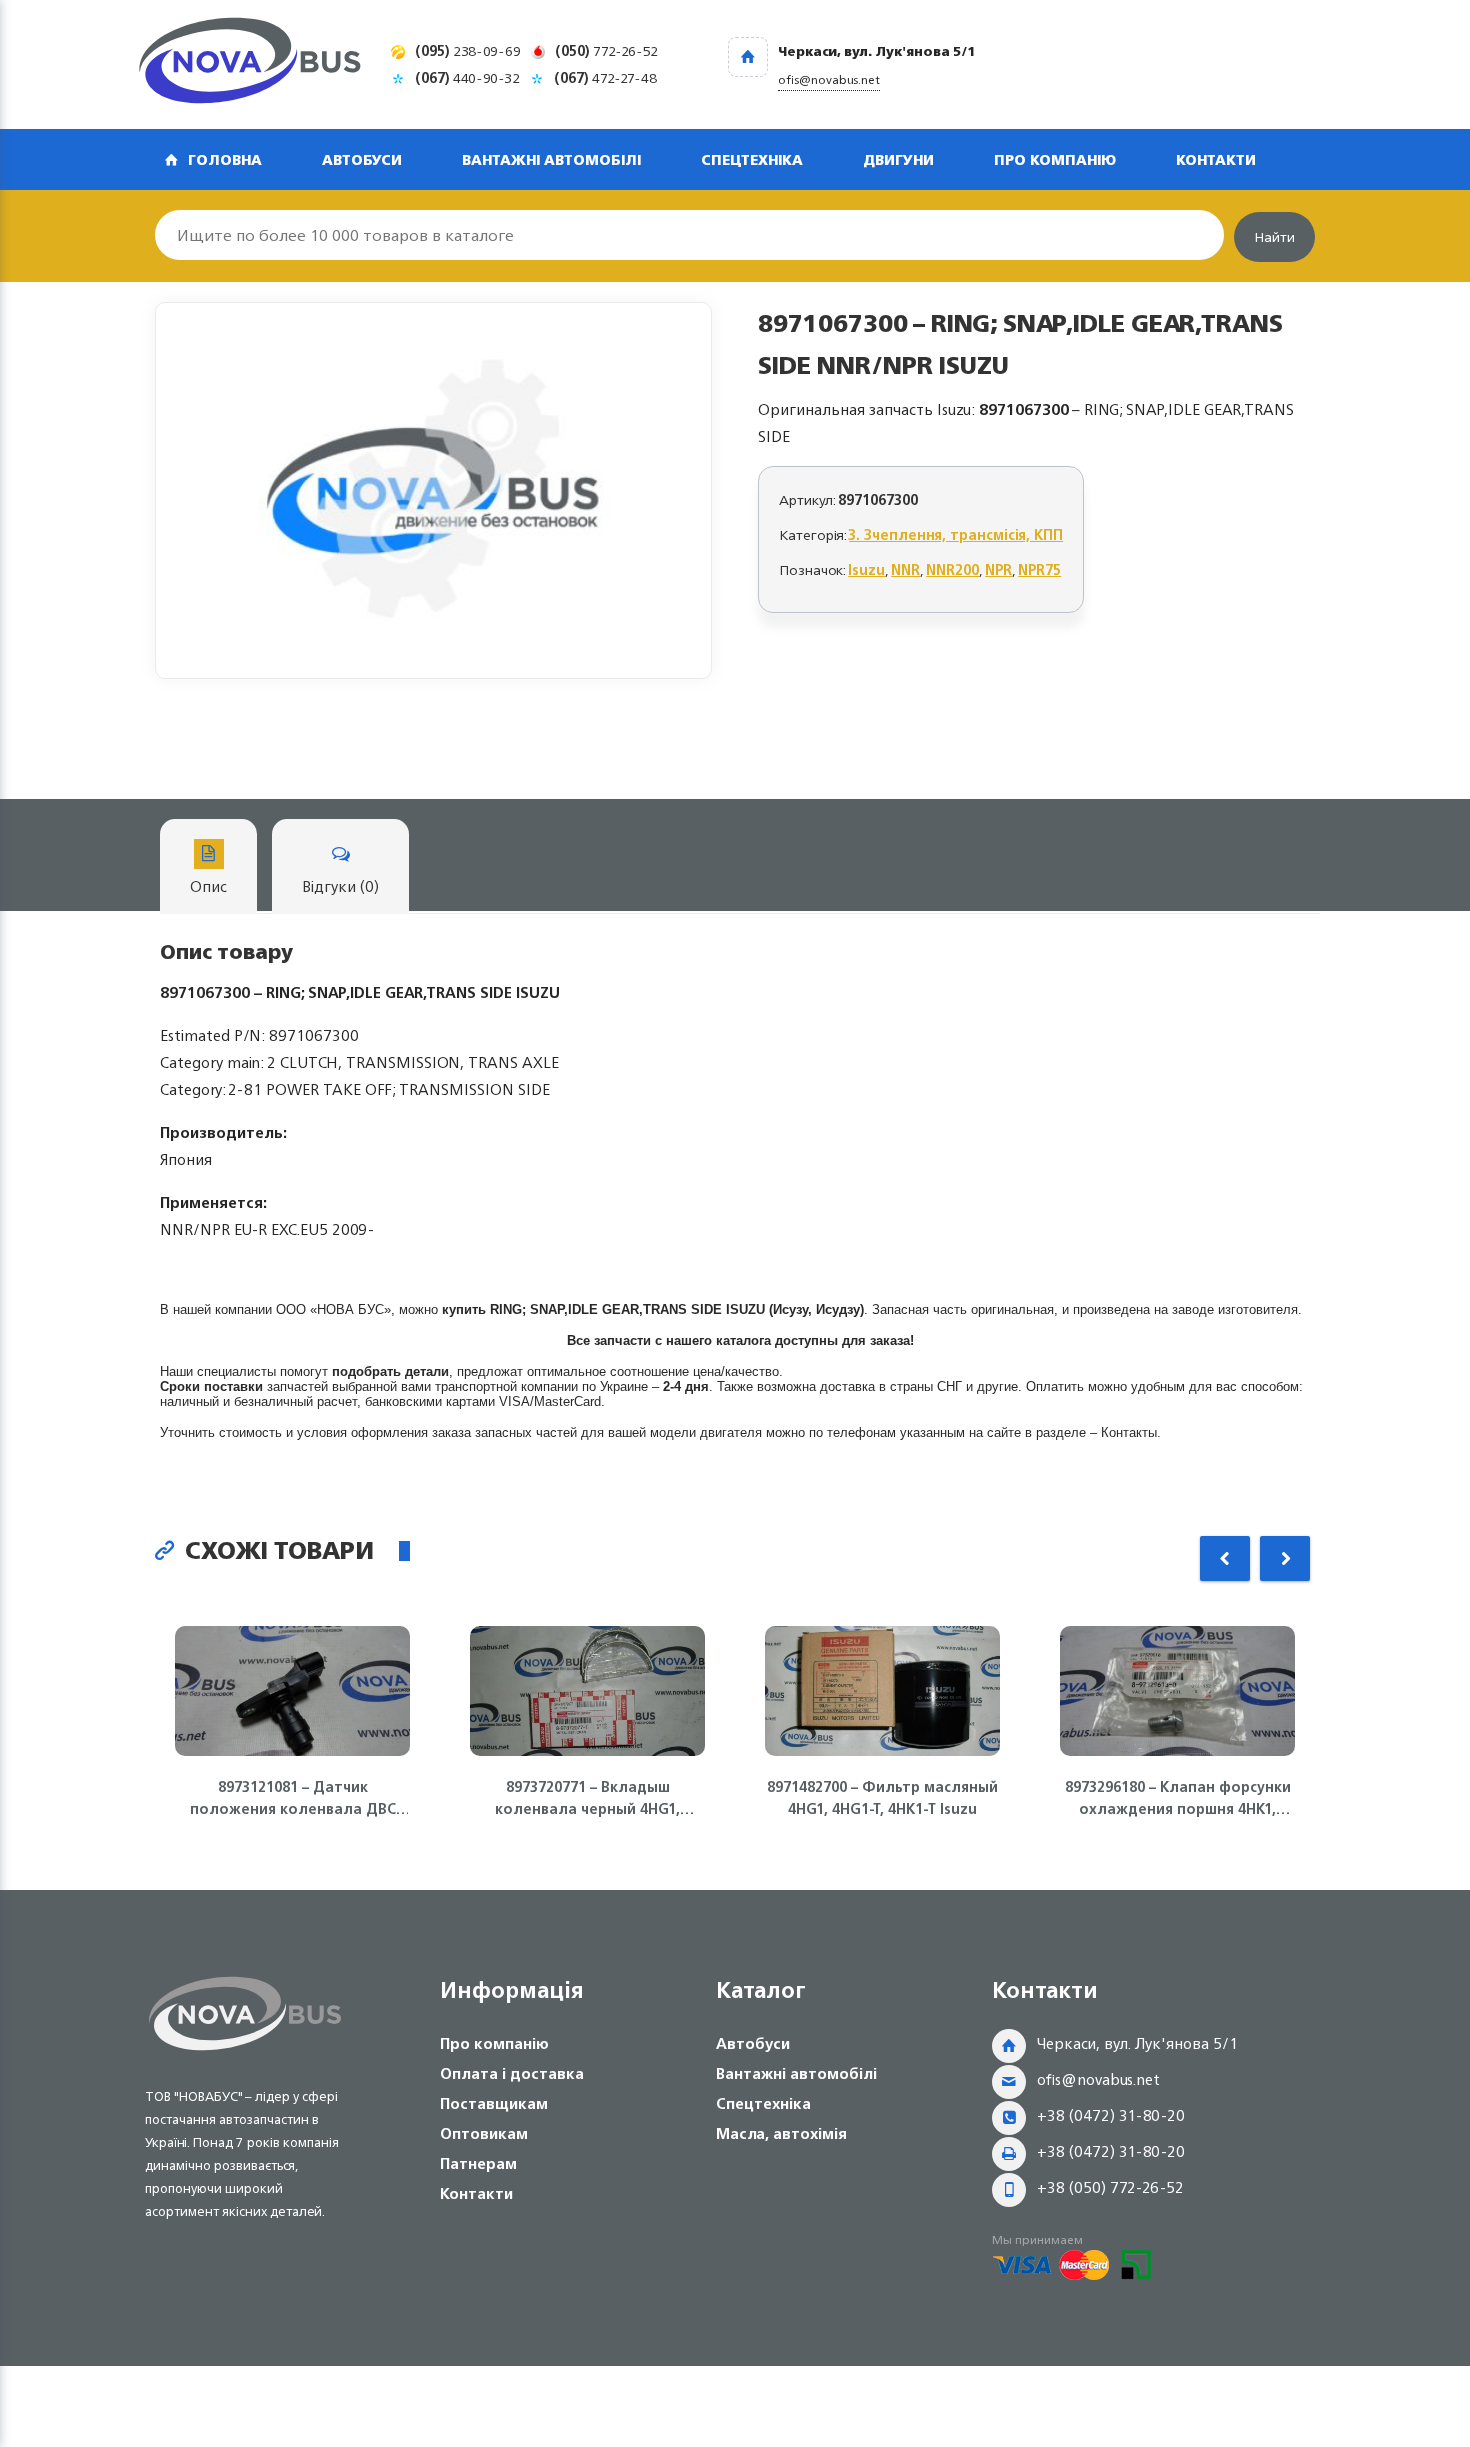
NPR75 (1039, 569)
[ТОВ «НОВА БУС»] (250, 64)
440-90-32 (467, 77)
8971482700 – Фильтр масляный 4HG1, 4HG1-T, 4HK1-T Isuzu (882, 1798)
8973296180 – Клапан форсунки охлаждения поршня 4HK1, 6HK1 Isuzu (1178, 1798)
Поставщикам (494, 2103)
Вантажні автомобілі (551, 159)
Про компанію (1055, 159)
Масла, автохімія (781, 2133)
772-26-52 (606, 50)
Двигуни (898, 159)
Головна (225, 159)
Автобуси (362, 159)
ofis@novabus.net (1098, 2079)
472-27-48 (605, 77)
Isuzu (866, 569)
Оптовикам (484, 2133)
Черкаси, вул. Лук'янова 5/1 (1137, 2043)
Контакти (1216, 159)
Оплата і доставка (512, 2073)
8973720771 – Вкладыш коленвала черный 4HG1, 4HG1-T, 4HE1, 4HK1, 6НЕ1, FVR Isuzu (587, 1798)
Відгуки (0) (340, 886)
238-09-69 (468, 50)
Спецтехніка (752, 159)
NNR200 (952, 569)
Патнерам (478, 2163)
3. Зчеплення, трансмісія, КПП (956, 534)
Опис (208, 886)
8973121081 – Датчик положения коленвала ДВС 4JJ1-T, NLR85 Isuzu (293, 1798)
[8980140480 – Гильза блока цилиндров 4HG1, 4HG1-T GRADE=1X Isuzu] (433, 490)
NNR (905, 569)
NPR (998, 569)
